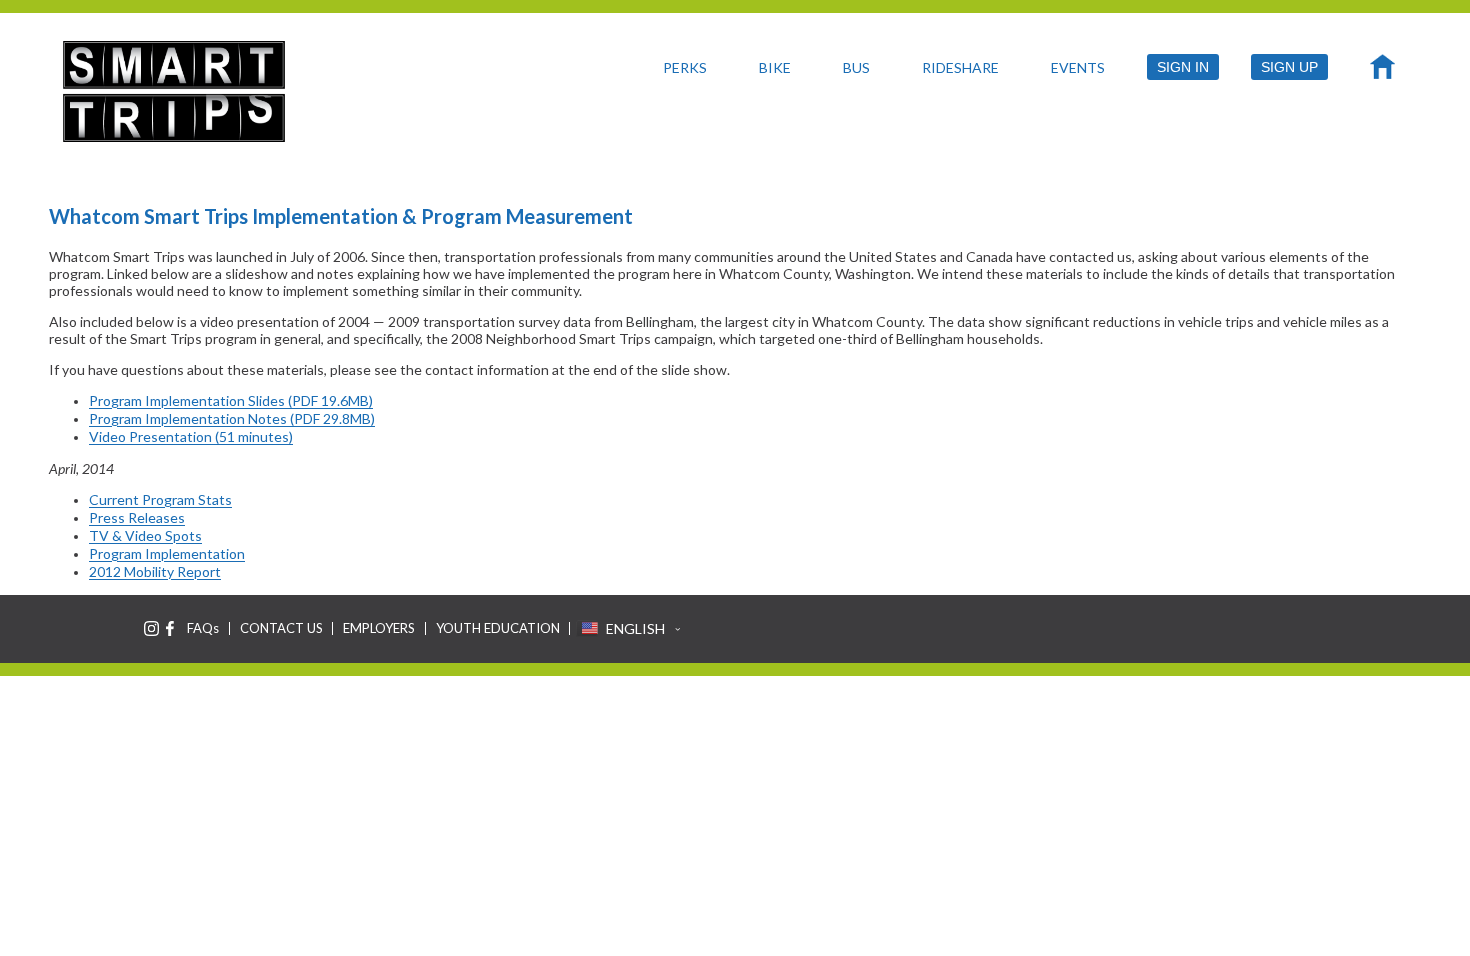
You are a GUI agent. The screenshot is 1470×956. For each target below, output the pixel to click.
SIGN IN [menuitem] (1183, 67)
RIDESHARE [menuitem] (960, 67)
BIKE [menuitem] (775, 67)
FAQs (203, 628)
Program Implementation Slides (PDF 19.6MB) (231, 400)
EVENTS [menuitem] (1078, 67)
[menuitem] (1382, 71)
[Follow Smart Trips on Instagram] (151, 628)
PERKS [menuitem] (685, 67)
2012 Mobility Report (155, 571)
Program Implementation (167, 553)
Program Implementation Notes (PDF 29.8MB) (232, 418)
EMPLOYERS (379, 628)
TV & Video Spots (145, 535)
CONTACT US (281, 628)
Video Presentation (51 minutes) (191, 436)
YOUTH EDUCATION (498, 628)
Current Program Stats (160, 499)
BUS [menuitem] (856, 67)
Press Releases (137, 517)
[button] (628, 629)
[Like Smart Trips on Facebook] (170, 628)
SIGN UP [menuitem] (1289, 67)
